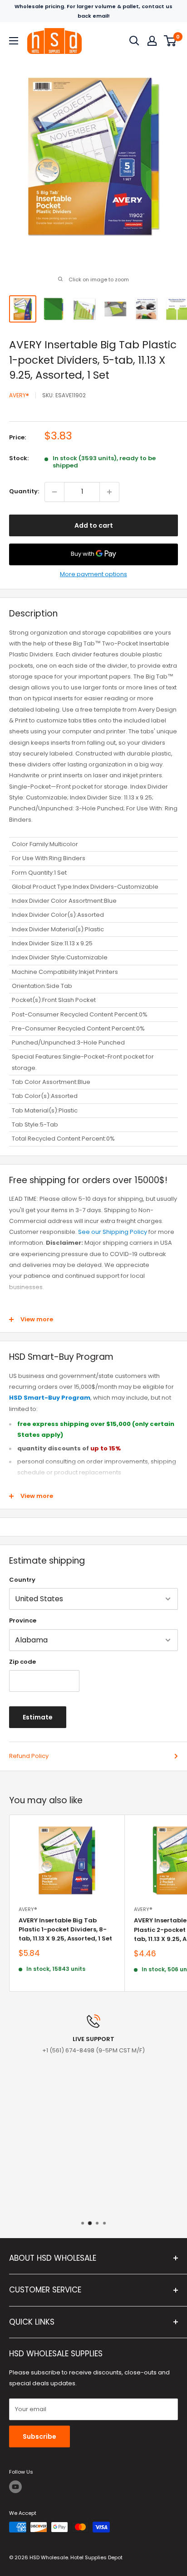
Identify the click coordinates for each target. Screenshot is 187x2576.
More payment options (93, 574)
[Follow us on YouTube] (15, 2487)
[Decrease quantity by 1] (54, 492)
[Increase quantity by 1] (109, 492)
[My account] (152, 41)
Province (23, 1620)
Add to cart (94, 525)
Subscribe (39, 2436)
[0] (170, 41)
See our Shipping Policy (113, 1232)
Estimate (38, 1717)
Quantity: (24, 491)
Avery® (19, 395)
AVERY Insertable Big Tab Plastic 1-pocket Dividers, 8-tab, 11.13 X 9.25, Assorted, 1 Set (65, 1929)
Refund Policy (29, 1756)
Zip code (22, 1662)
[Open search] (134, 41)
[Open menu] (14, 41)
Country (22, 1580)
